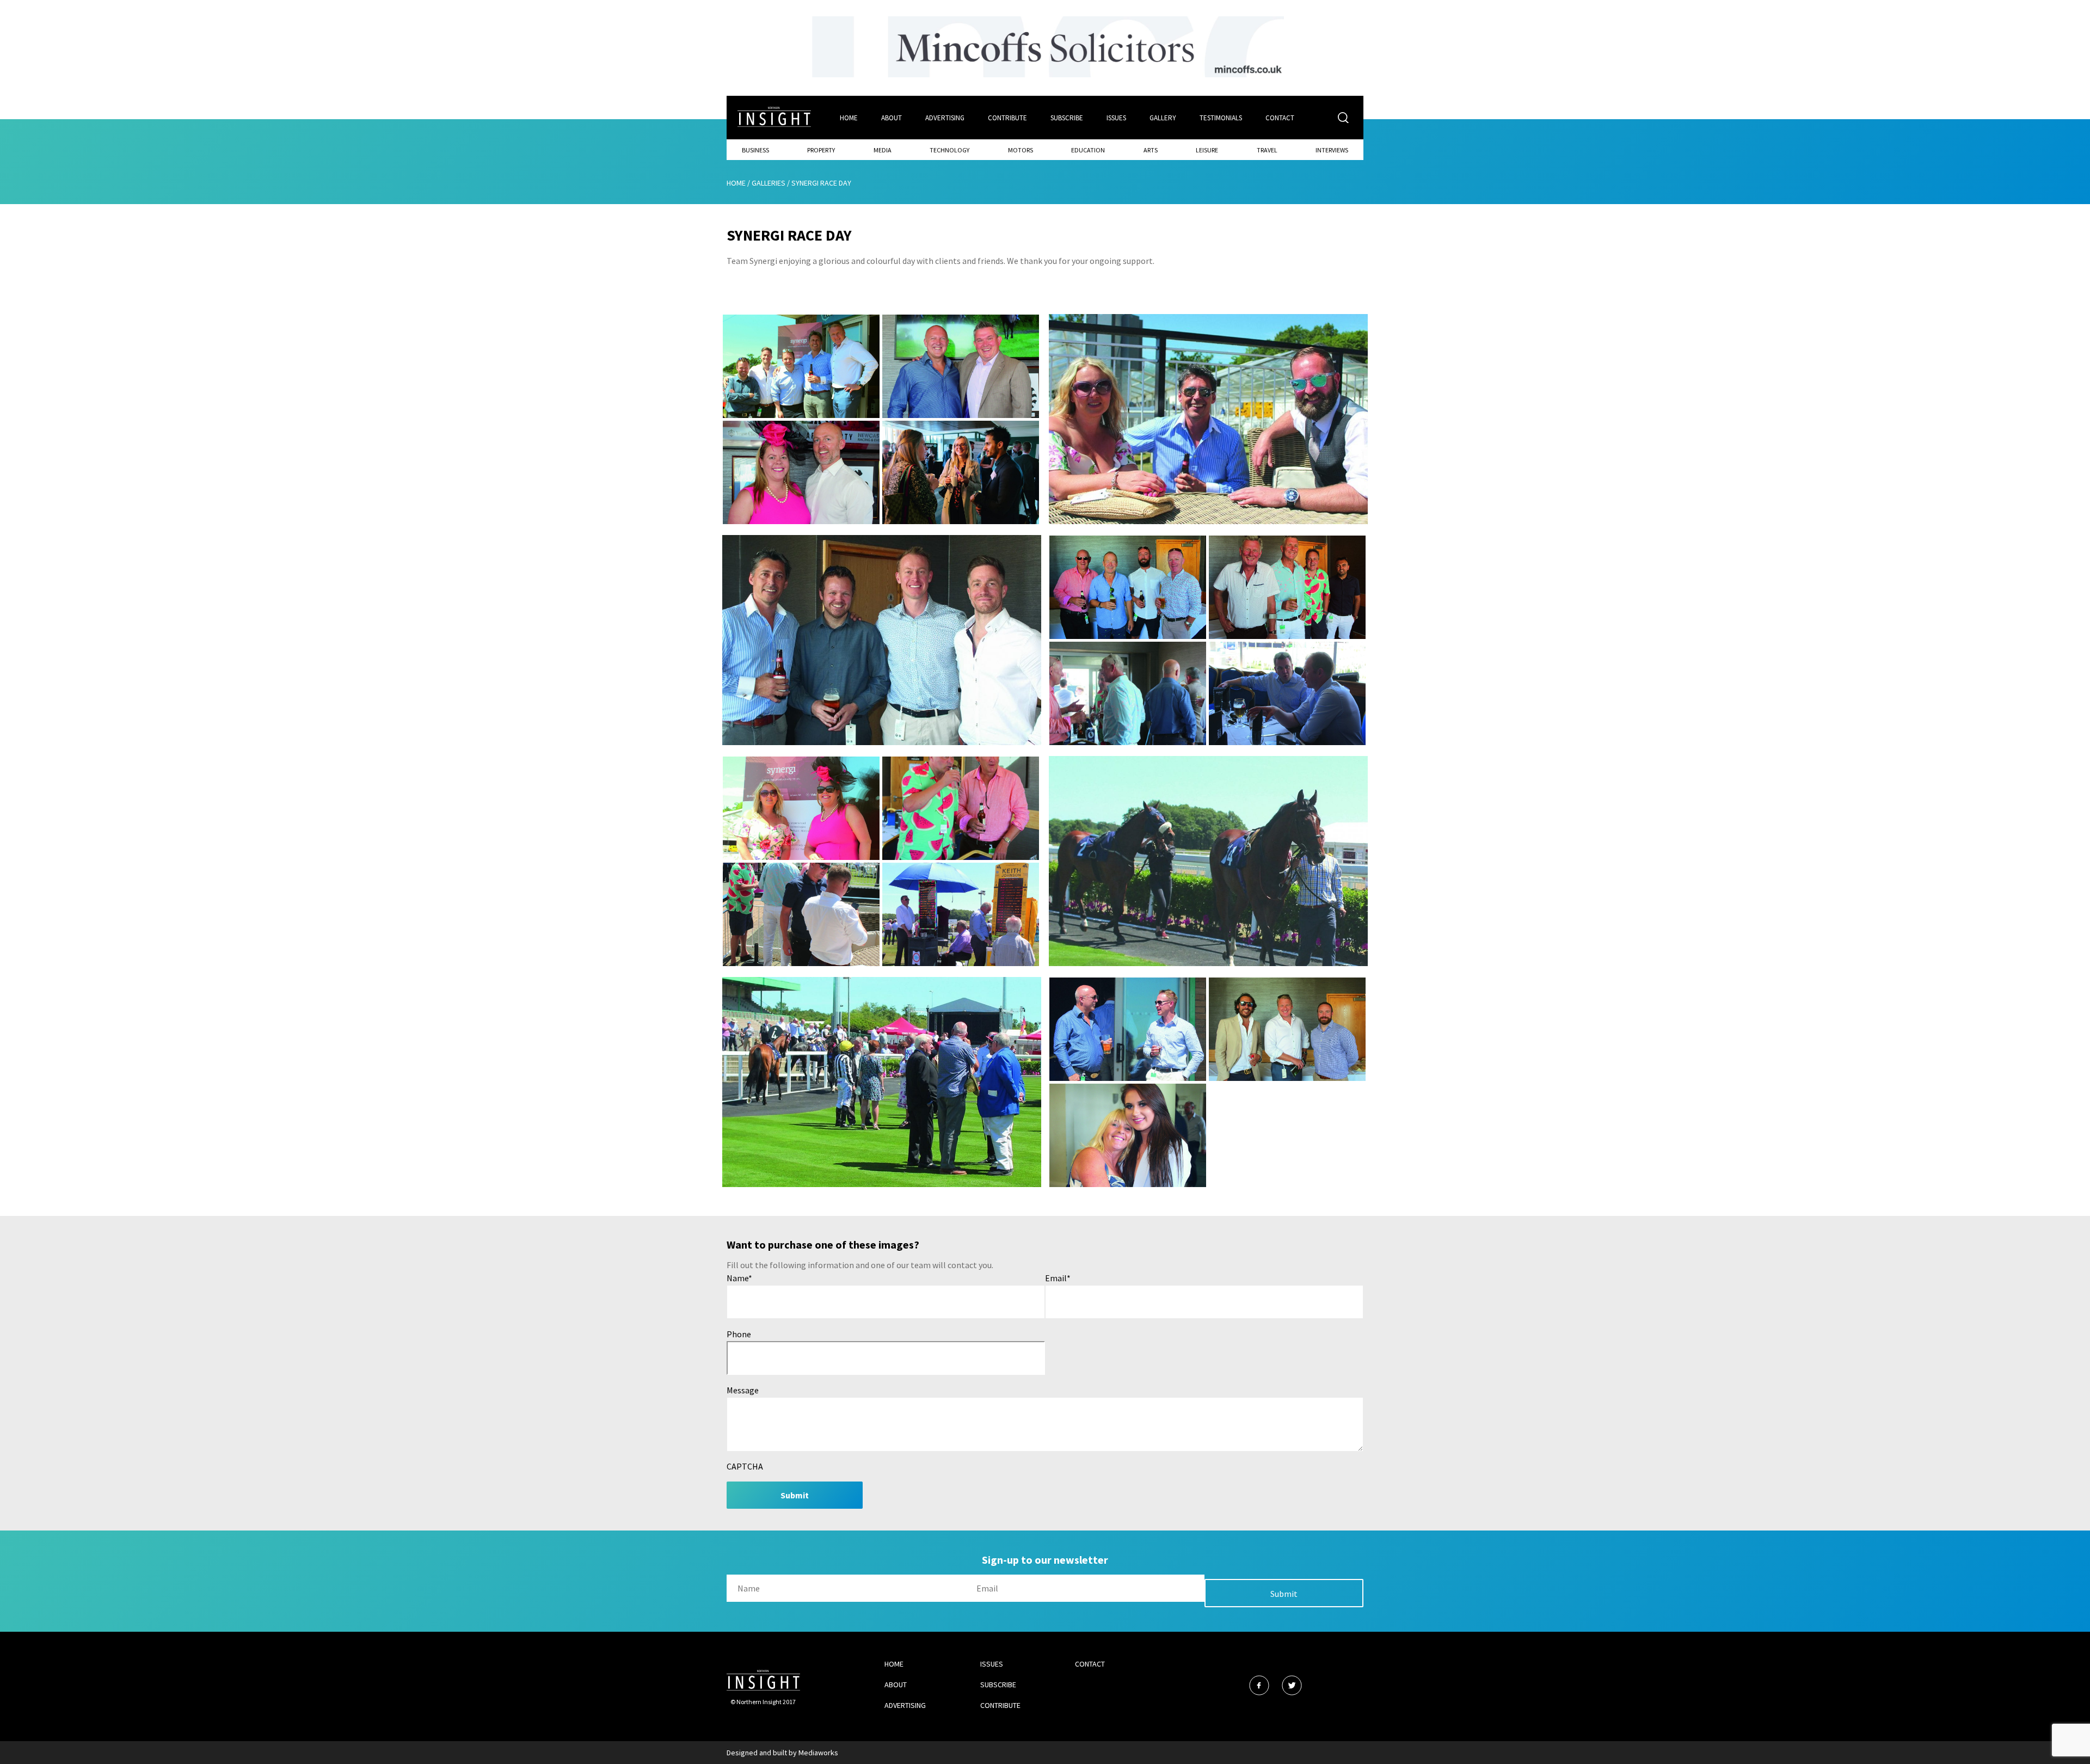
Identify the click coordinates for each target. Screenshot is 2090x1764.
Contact (1280, 118)
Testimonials (1221, 118)
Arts (1151, 150)
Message (743, 1390)
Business (755, 150)
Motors (1021, 150)
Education (1088, 150)
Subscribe (1067, 118)
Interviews (1332, 150)
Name (739, 1278)
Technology (949, 150)
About (892, 118)
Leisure (1207, 150)
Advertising (945, 118)
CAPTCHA (745, 1466)
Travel (1267, 150)
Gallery (1163, 118)
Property (821, 150)
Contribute (1007, 118)
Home (849, 118)
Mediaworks (818, 1753)
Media (883, 150)
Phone (739, 1334)
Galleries (769, 183)
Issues (1116, 118)
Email (1058, 1278)
